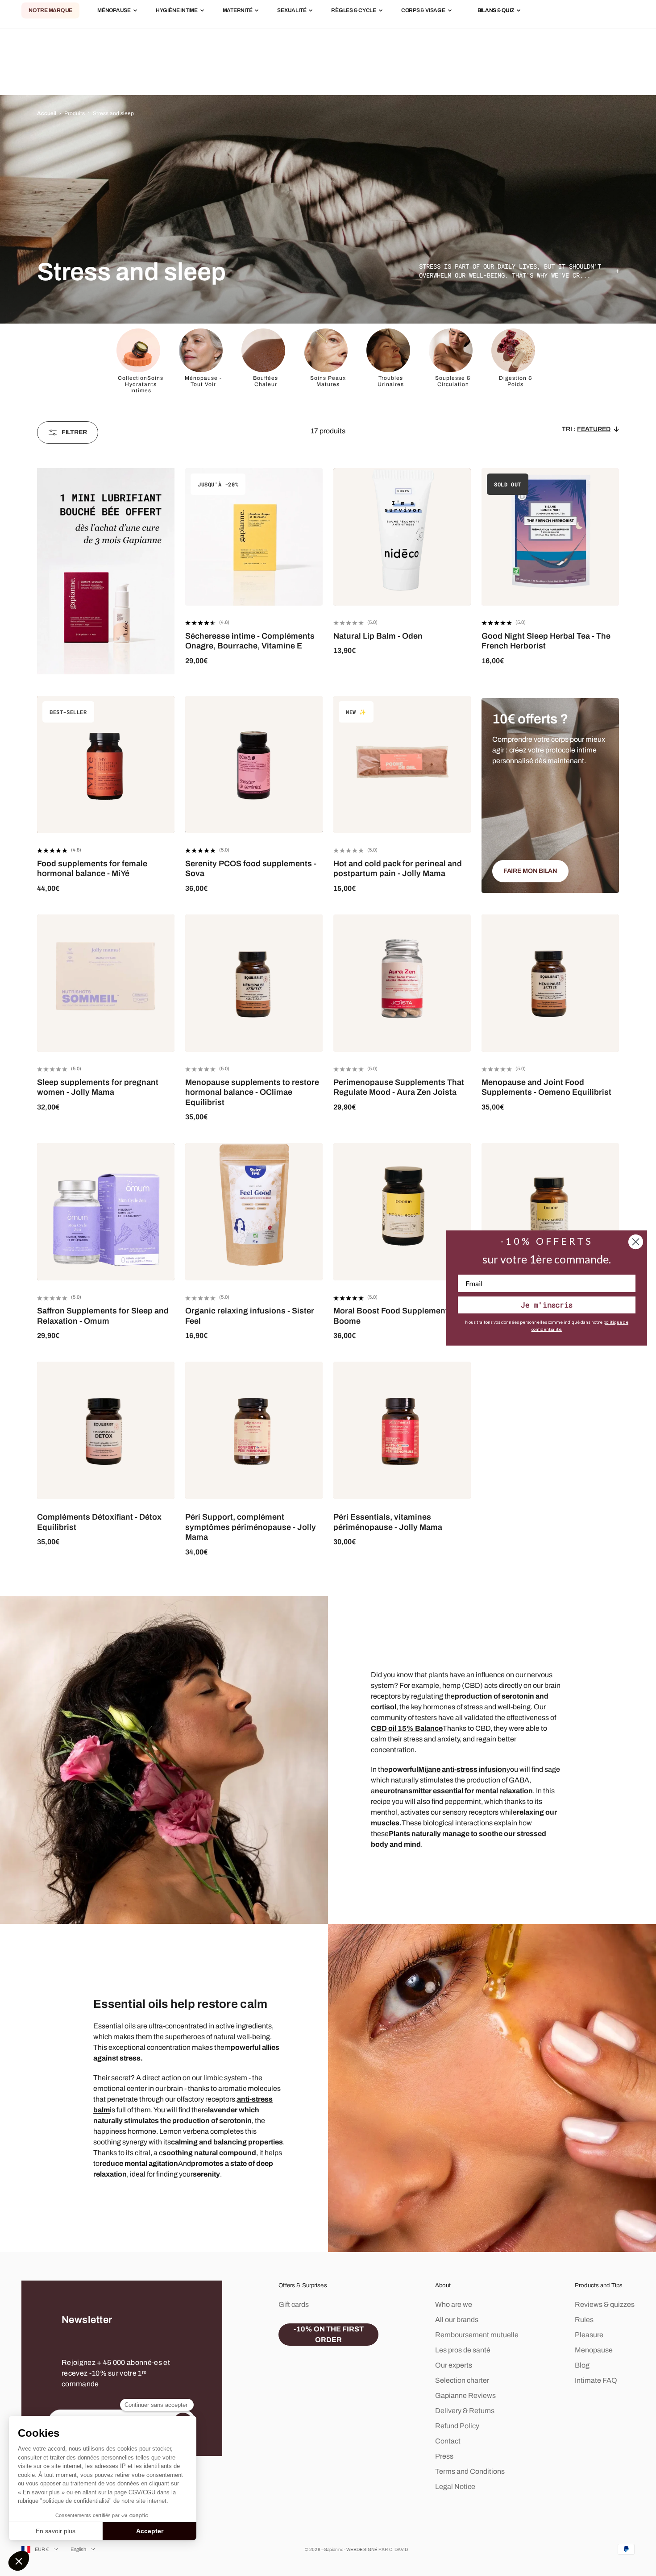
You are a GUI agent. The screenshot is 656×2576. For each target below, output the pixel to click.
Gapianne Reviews (465, 2395)
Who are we (454, 2304)
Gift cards (294, 2304)
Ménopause (114, 11)
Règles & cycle (354, 11)
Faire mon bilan (530, 871)
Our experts (454, 2365)
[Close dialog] (636, 1242)
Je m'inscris (547, 1305)
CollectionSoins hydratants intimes (141, 384)
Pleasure (589, 2335)
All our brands (457, 2320)
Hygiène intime (177, 11)
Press (444, 2456)
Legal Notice (455, 2487)
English (79, 2549)
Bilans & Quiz (496, 11)
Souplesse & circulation (453, 381)
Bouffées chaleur (266, 381)
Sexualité (292, 11)
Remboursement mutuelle (477, 2335)
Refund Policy (457, 2426)
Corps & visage (423, 11)
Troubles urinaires (391, 381)
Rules (584, 2320)
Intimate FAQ (596, 2380)
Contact (448, 2441)
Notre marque (50, 11)
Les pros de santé (463, 2350)
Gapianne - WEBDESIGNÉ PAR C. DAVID (366, 2549)
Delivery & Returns (465, 2411)
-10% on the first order (329, 2334)
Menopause (594, 2350)
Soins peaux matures (328, 381)
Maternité (238, 11)
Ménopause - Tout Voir (203, 381)
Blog (582, 2365)
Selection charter (462, 2380)
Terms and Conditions (470, 2471)
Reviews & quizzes (605, 2304)
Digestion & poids (516, 381)
